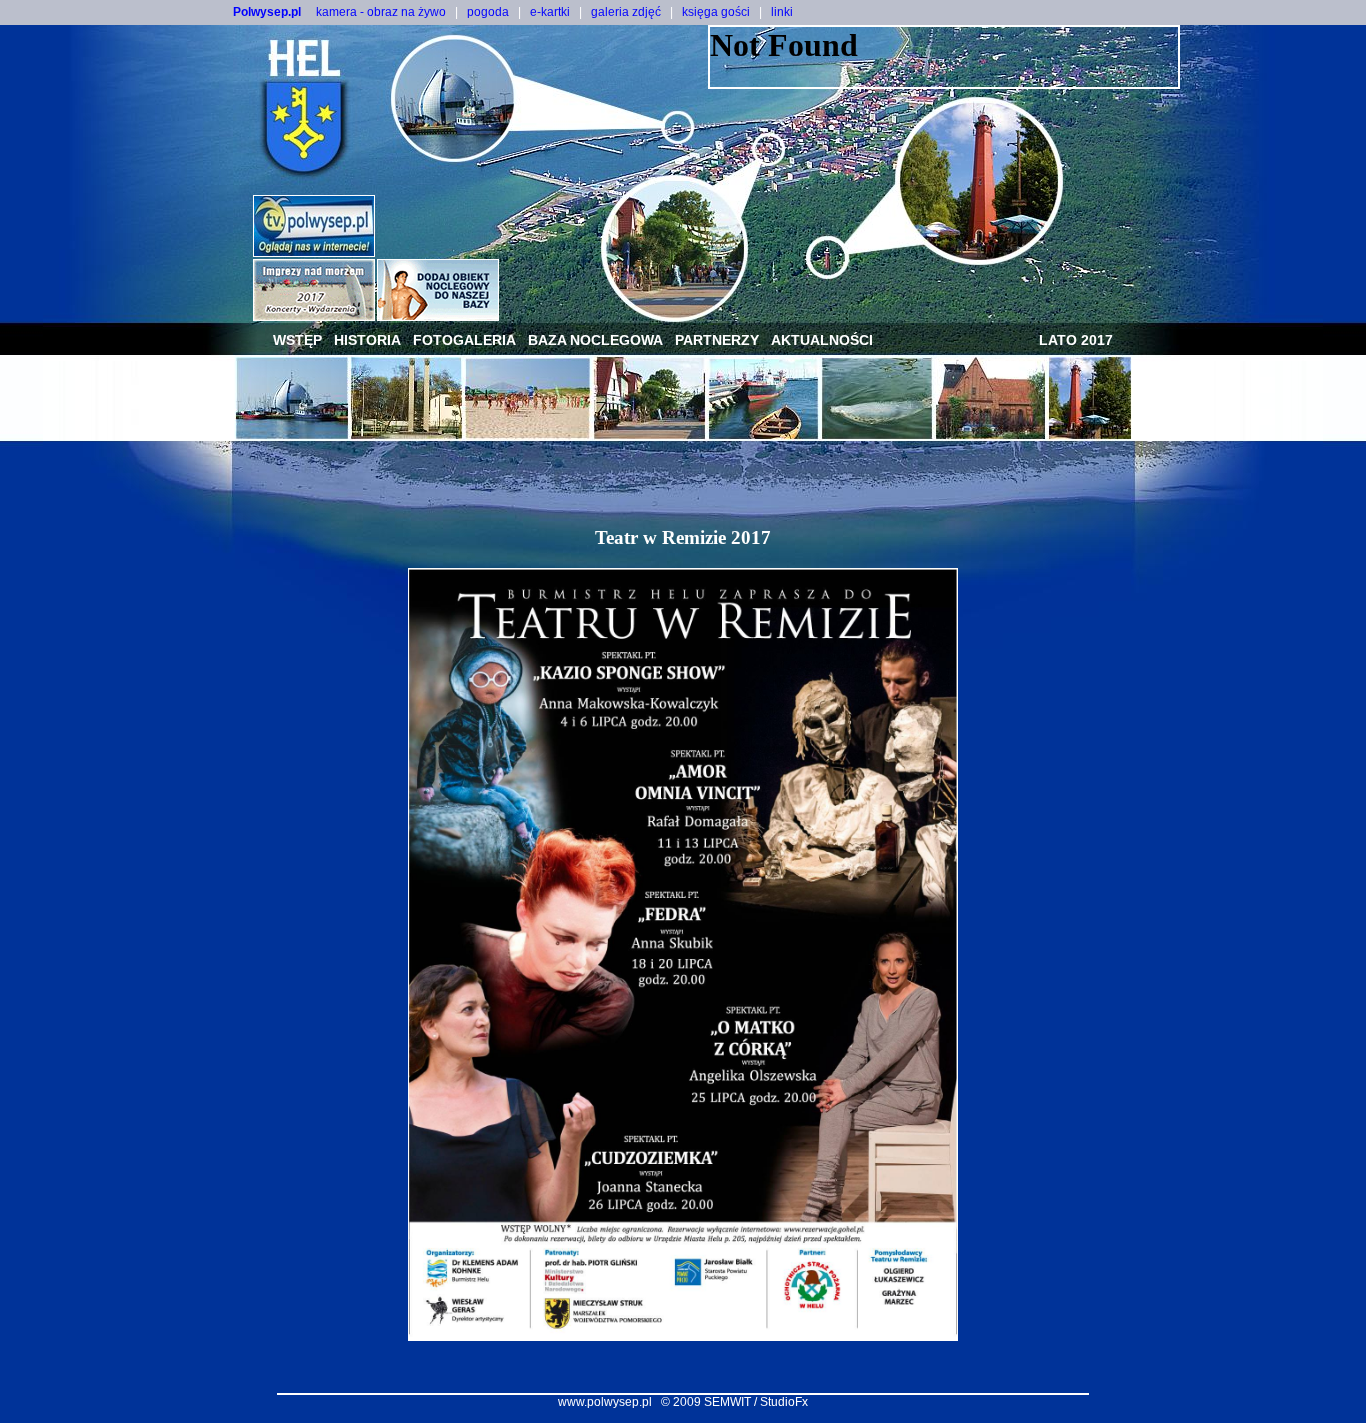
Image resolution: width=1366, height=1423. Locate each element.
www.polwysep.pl (605, 1402)
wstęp (297, 340)
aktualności (822, 340)
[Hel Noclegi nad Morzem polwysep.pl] (438, 315)
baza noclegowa (595, 340)
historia (367, 340)
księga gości (716, 12)
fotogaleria (464, 340)
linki (782, 12)
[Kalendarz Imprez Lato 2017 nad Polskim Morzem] (314, 315)
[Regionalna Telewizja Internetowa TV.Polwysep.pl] (314, 251)
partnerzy (717, 340)
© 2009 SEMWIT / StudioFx (734, 1402)
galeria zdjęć (626, 12)
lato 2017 (1076, 340)
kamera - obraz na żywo (381, 12)
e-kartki (550, 12)
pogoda (488, 12)
